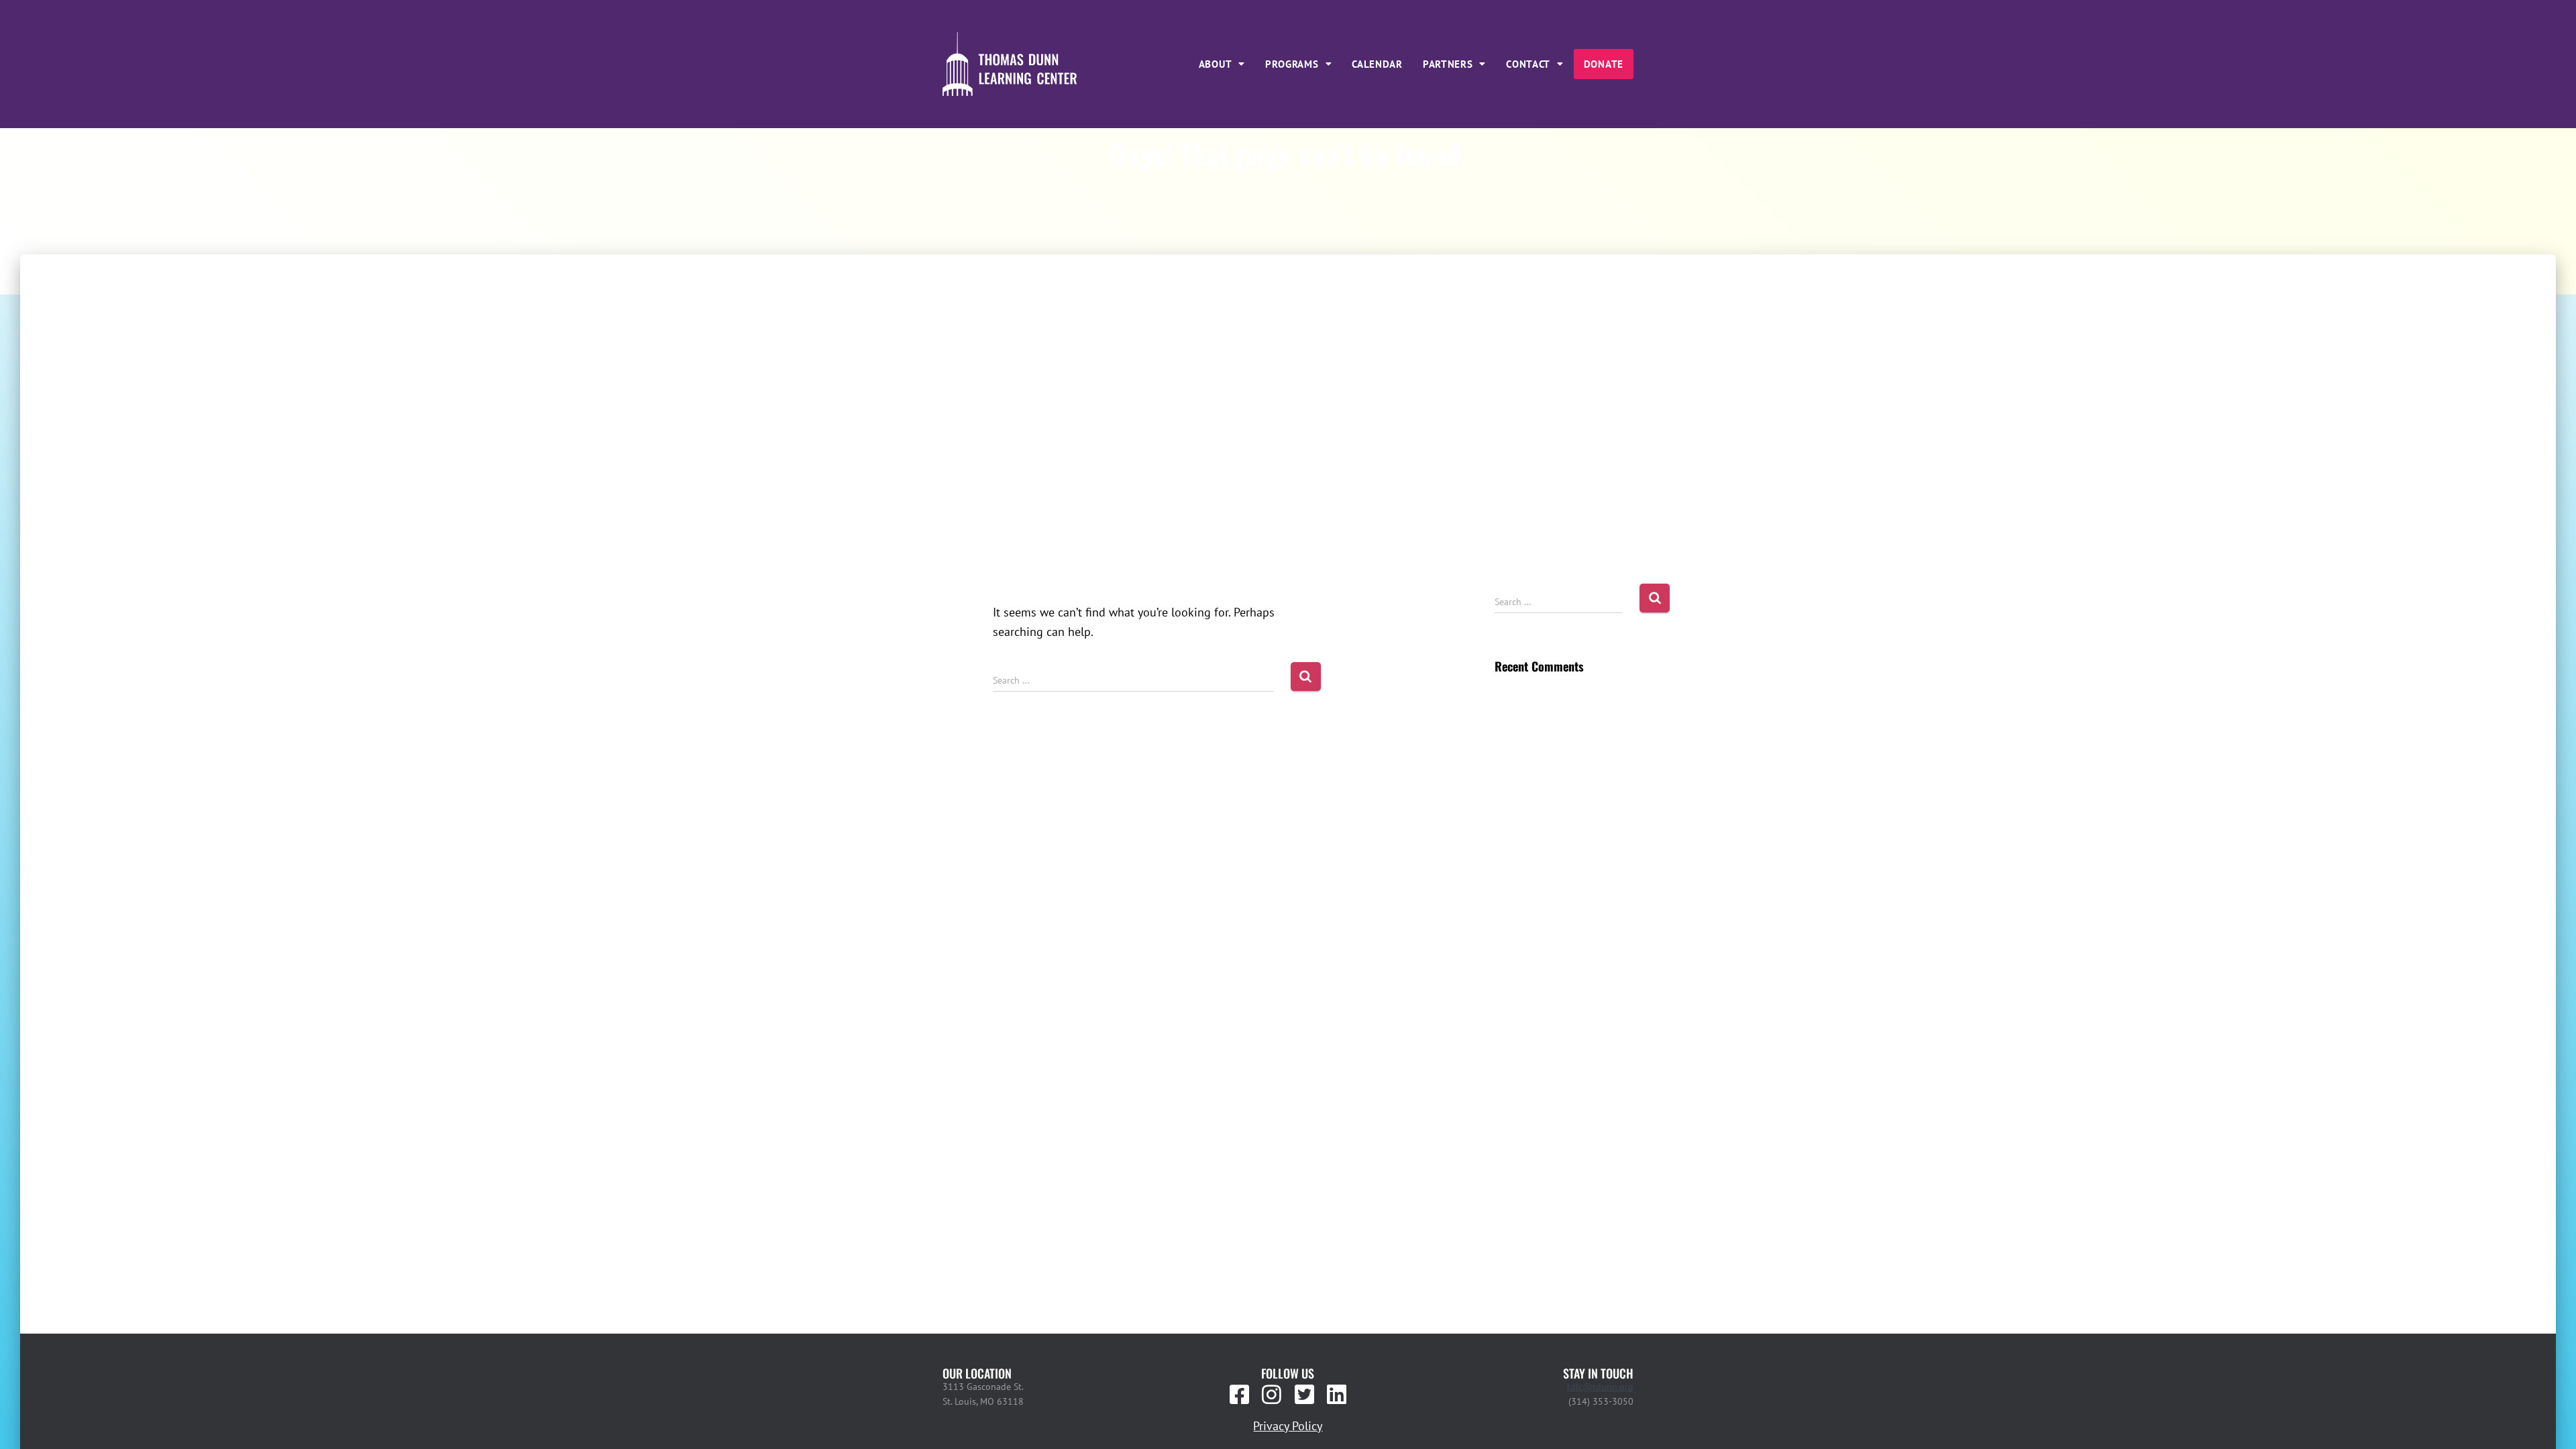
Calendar (1377, 64)
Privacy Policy (1288, 1426)
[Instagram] (1272, 1395)
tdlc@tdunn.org (1600, 1387)
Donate (1604, 64)
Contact (1528, 64)
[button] (1222, 64)
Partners (1448, 64)
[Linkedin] (1336, 1395)
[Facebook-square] (1240, 1395)
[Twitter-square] (1304, 1395)
